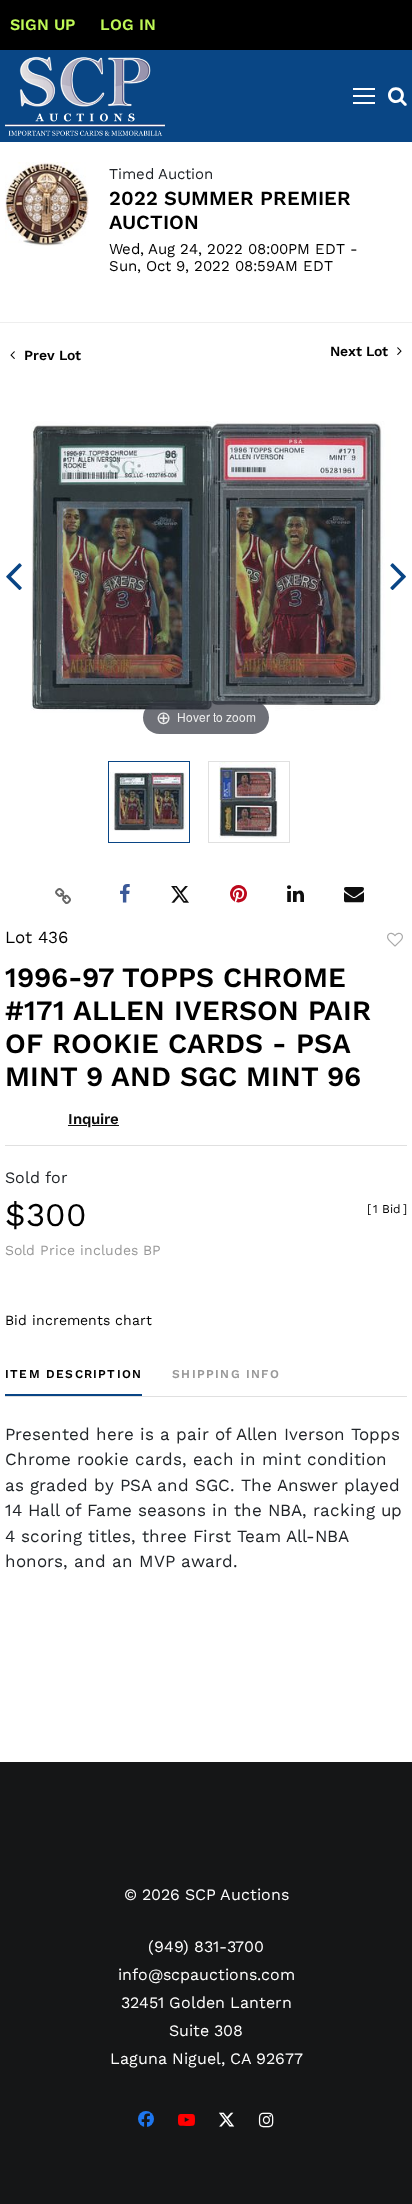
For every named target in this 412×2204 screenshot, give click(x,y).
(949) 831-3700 (206, 1946)
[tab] (73, 1381)
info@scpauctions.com (206, 1974)
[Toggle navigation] (364, 96)
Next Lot (361, 351)
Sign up (42, 24)
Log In (128, 24)
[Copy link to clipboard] (64, 895)
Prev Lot (50, 355)
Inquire (93, 1119)
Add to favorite (395, 940)
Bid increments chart (78, 1320)
